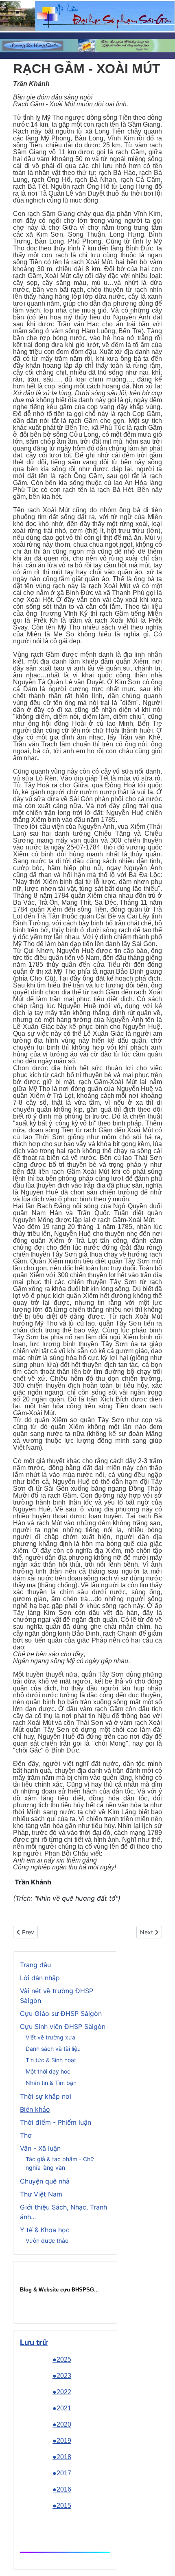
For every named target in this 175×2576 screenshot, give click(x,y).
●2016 (62, 2489)
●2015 (62, 2506)
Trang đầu (35, 1965)
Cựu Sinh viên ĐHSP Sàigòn (63, 2026)
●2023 (62, 2376)
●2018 (62, 2457)
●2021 (62, 2408)
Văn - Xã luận (40, 2148)
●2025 (62, 2359)
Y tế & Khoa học (45, 2230)
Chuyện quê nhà (45, 2181)
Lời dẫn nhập (40, 1978)
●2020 (62, 2424)
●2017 (62, 2473)
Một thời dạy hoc (48, 2071)
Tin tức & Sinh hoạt (51, 2060)
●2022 (62, 2392)
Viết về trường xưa (50, 2037)
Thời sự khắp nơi (46, 2096)
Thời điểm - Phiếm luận (56, 2122)
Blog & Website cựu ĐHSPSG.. (59, 2290)
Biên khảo (35, 2109)
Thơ (26, 2135)
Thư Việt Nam (41, 2194)
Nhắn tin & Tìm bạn (51, 2083)
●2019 (62, 2441)
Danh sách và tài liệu (53, 2049)
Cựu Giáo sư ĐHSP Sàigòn (61, 2013)
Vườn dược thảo (47, 2241)
